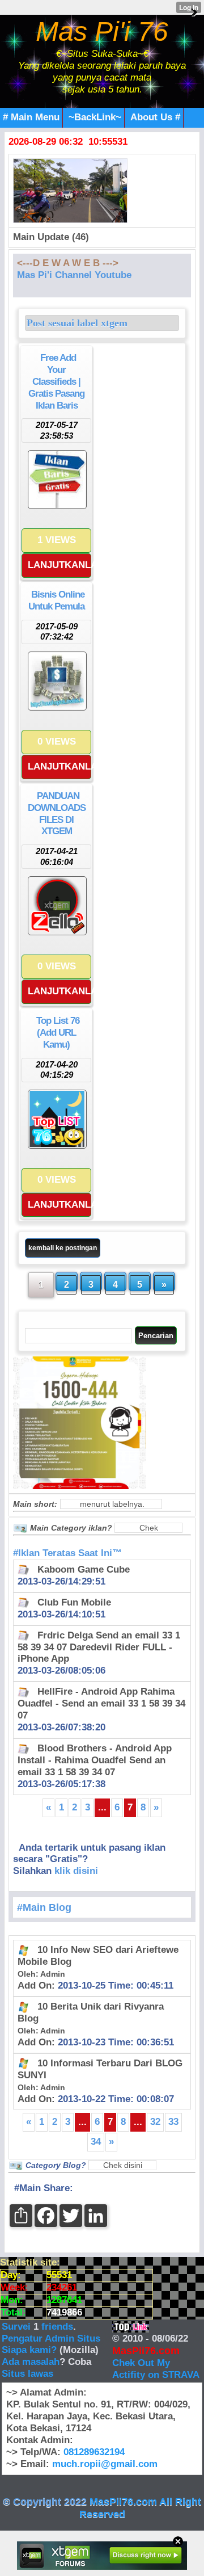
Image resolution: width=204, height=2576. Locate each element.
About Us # (155, 117)
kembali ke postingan (63, 1248)
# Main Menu (31, 117)
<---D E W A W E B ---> (68, 263)
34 (96, 2142)
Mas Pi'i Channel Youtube (74, 275)
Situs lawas (27, 2374)
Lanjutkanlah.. (59, 565)
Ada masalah (31, 2362)
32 (155, 2122)
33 (173, 2122)
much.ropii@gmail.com (105, 2464)
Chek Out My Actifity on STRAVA (156, 2369)
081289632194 (94, 2452)
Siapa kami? (29, 2350)
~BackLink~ (95, 117)
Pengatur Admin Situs (51, 2338)
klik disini (76, 1871)
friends (57, 2327)
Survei (18, 2327)
